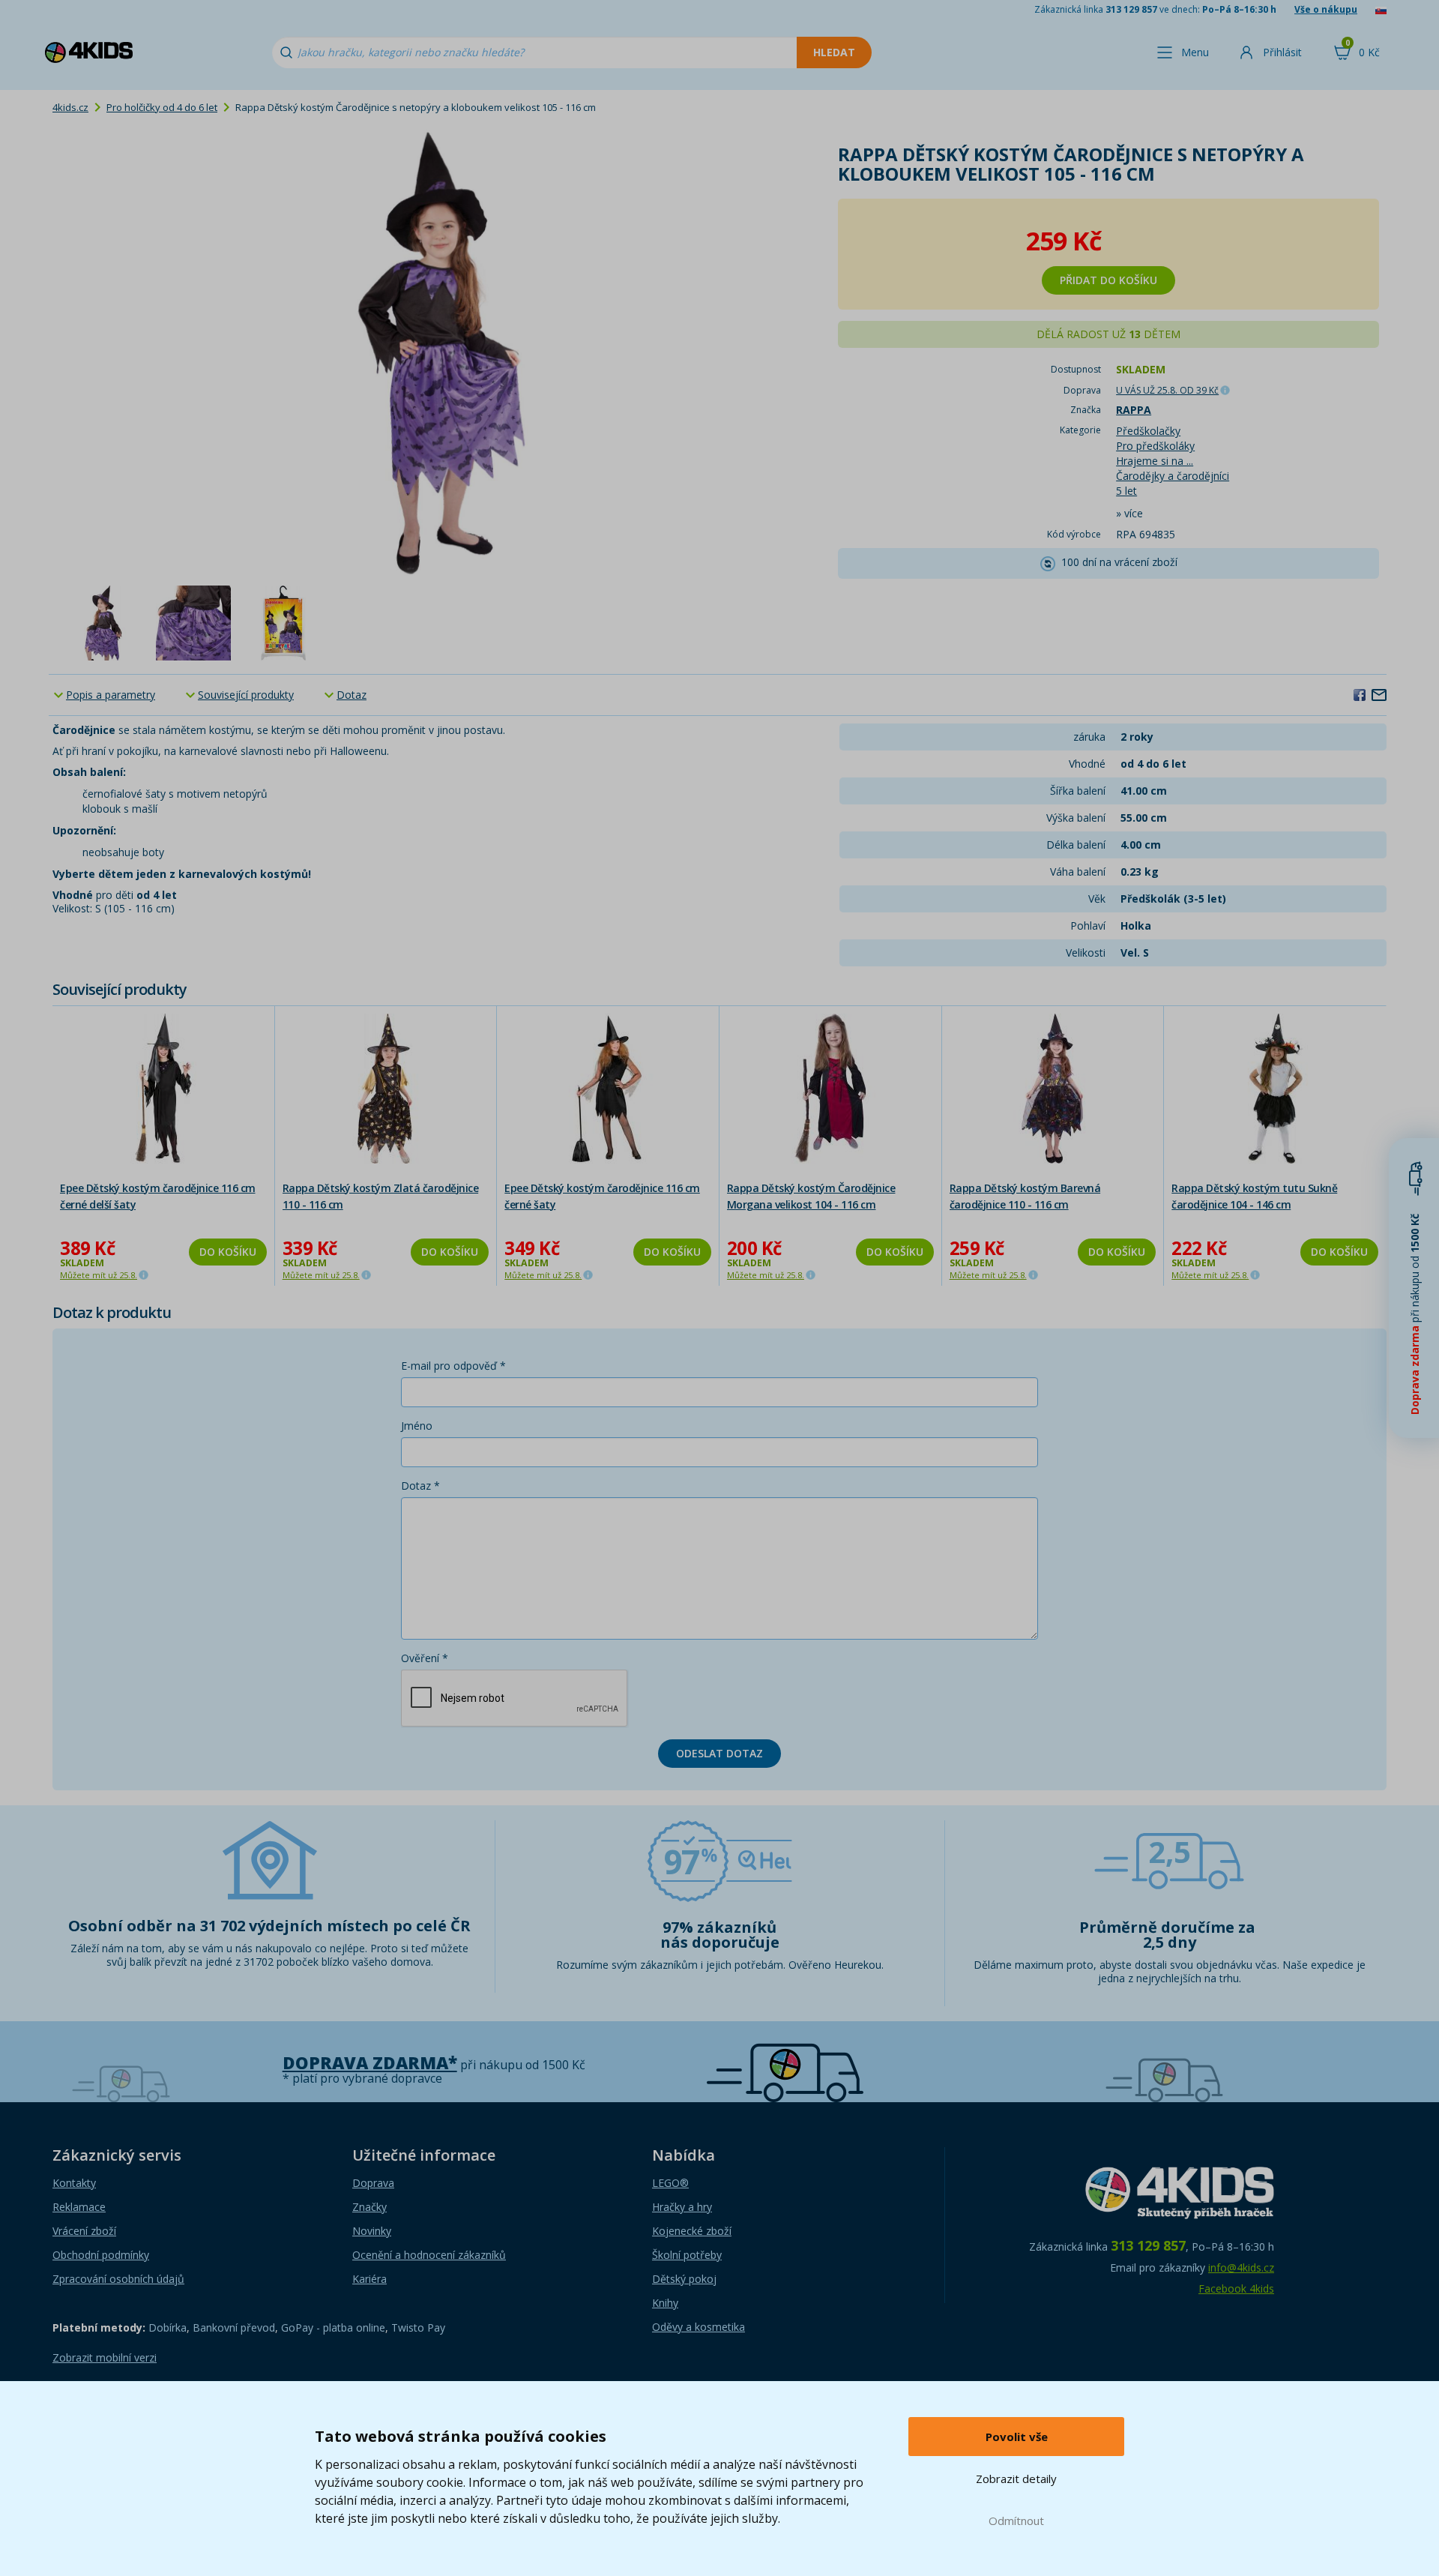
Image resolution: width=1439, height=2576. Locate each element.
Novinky (372, 2231)
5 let (1126, 491)
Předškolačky (1148, 431)
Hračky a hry (682, 2207)
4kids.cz (70, 107)
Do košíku (228, 1252)
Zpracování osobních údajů (118, 2279)
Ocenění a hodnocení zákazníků (429, 2255)
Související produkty (246, 695)
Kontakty (74, 2183)
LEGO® (670, 2183)
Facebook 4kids (1236, 2288)
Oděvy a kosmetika (699, 2327)
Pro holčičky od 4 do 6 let (162, 107)
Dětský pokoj (684, 2279)
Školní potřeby (687, 2255)
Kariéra (369, 2279)
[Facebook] (1360, 694)
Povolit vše (1017, 2437)
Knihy (665, 2303)
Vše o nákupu (1326, 9)
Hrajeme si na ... (1155, 461)
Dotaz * (420, 1486)
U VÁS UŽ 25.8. (1167, 390)
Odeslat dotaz (719, 1753)
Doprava (373, 2183)
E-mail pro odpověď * (453, 1366)
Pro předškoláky (1155, 446)
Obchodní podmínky (101, 2255)
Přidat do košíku (1108, 280)
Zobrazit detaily (1016, 2479)
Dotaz (352, 695)
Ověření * (425, 1658)
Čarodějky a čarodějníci (1173, 476)
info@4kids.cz (1241, 2267)
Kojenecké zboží (692, 2231)
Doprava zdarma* (370, 2063)
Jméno (417, 1426)
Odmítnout (1016, 2521)
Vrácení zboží (84, 2231)
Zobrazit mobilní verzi (105, 2357)
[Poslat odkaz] (1379, 694)
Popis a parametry (111, 695)
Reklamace (79, 2207)
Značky (369, 2207)
